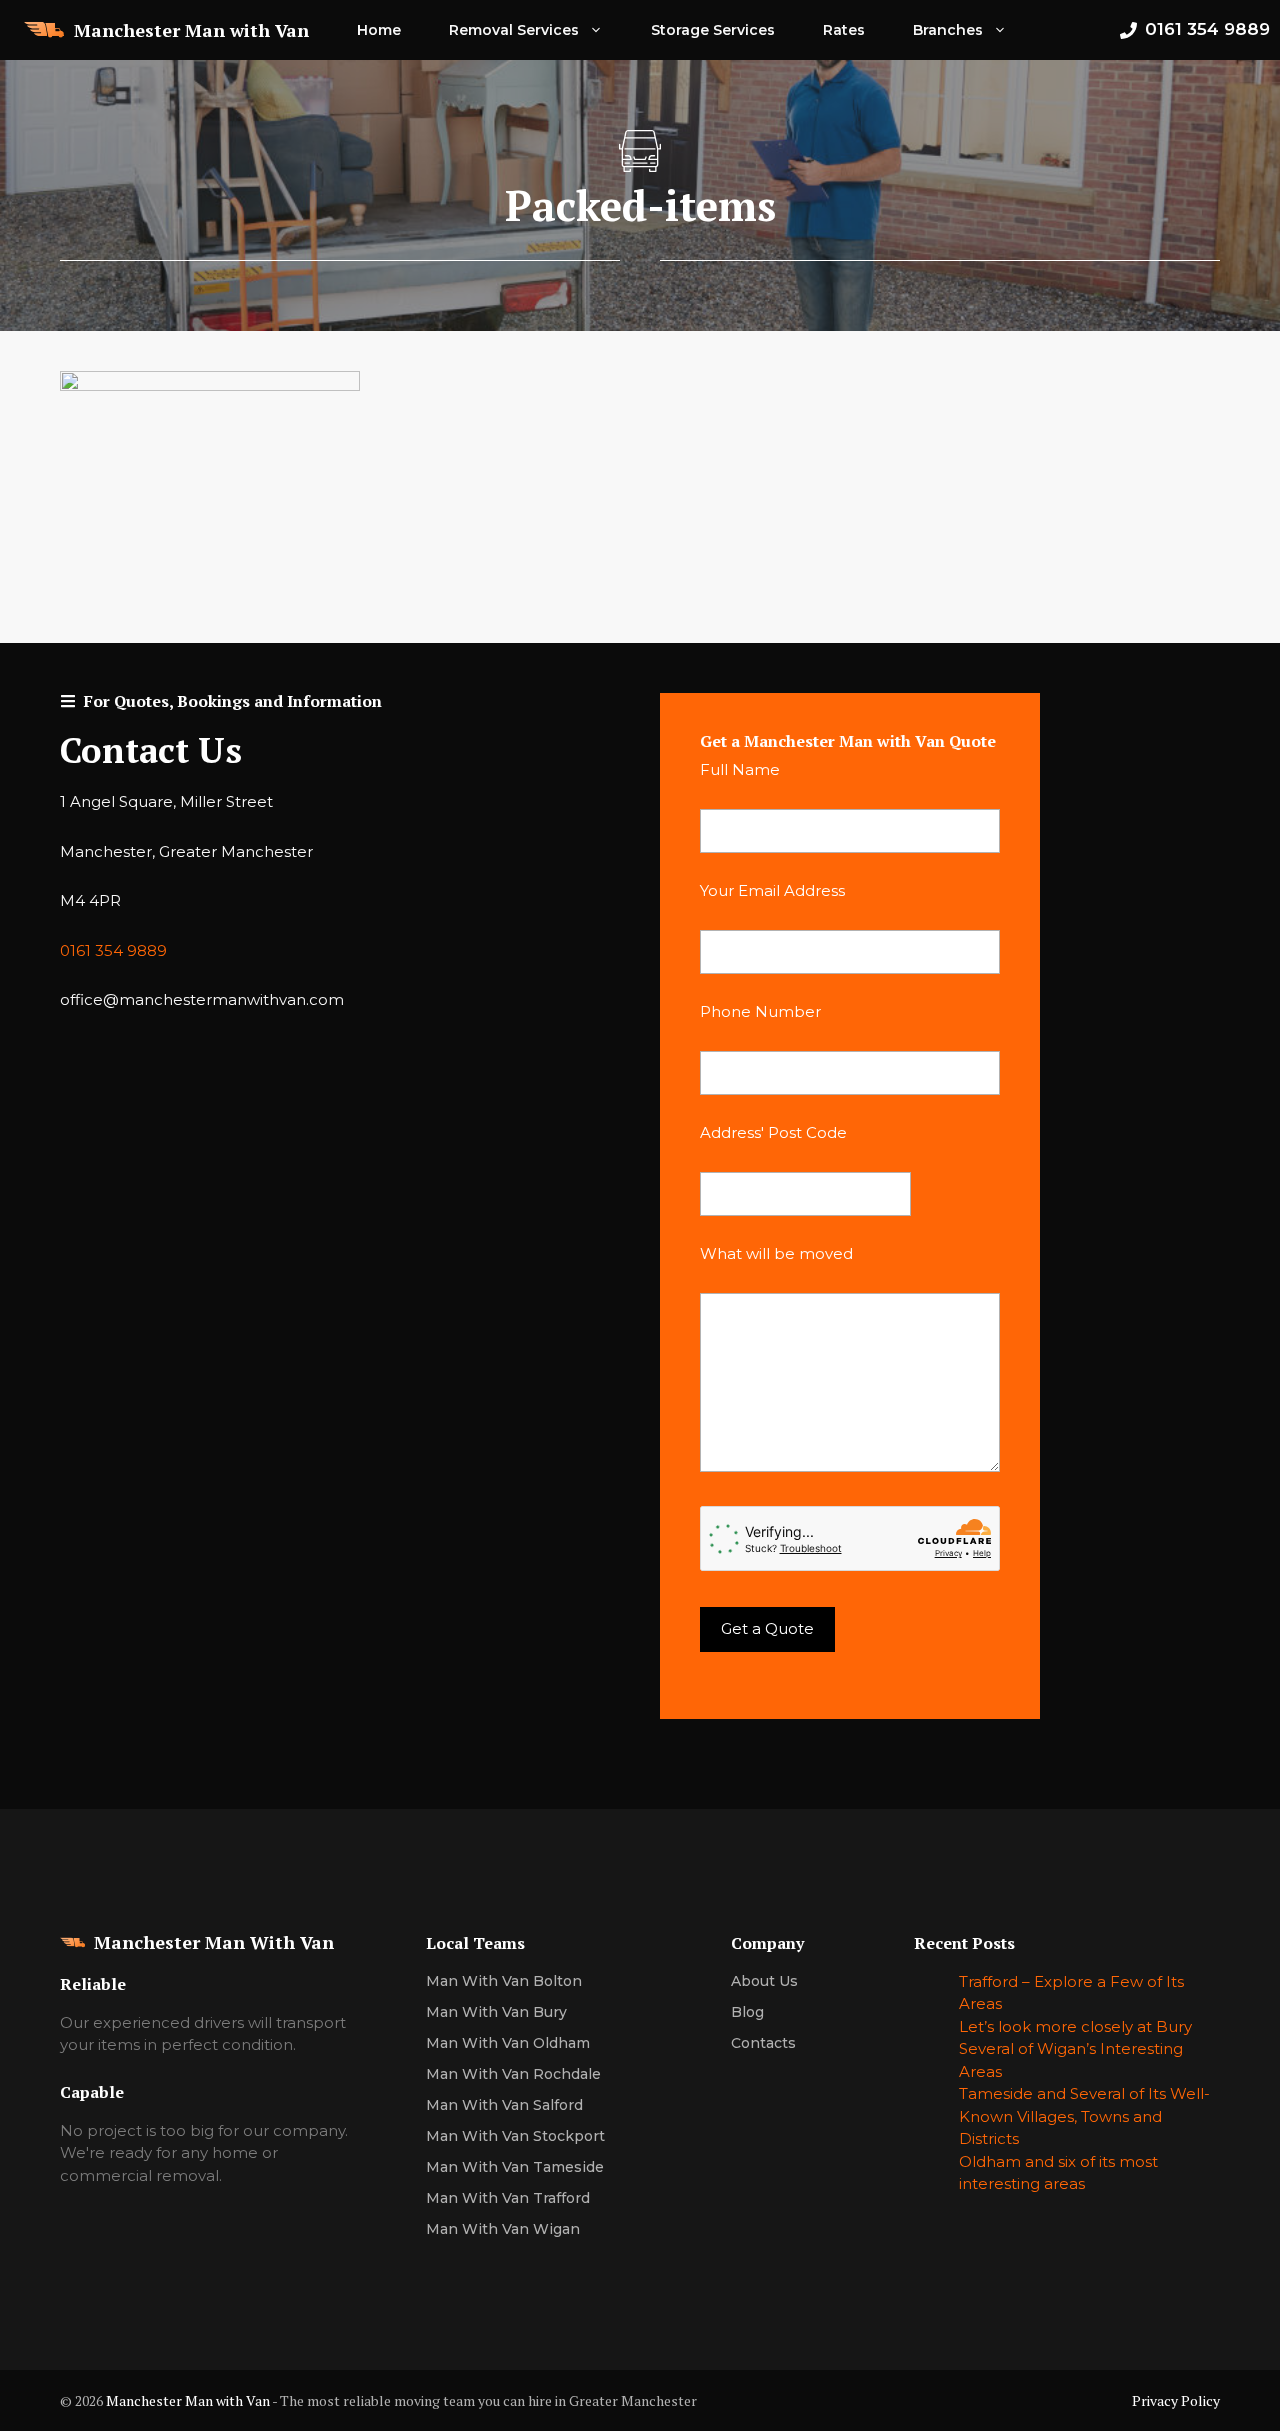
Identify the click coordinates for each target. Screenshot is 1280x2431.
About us (764, 1981)
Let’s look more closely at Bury (1075, 2026)
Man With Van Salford (504, 2105)
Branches (948, 30)
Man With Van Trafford (508, 2198)
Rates (844, 30)
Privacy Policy (1176, 2400)
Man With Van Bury (496, 2012)
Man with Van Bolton (504, 1981)
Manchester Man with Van (191, 30)
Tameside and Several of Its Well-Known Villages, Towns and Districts (1084, 2116)
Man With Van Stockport (515, 2136)
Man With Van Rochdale (513, 2074)
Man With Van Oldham (508, 2043)
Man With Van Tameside (515, 2167)
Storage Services (713, 30)
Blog (747, 2012)
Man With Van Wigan (503, 2229)
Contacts (763, 2043)
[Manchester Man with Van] (44, 30)
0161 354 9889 (113, 950)
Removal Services (514, 30)
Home (379, 30)
